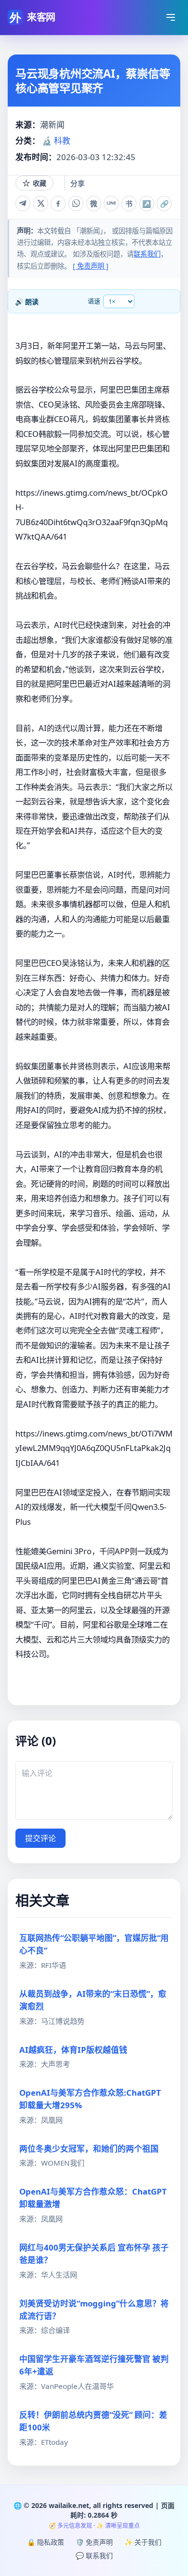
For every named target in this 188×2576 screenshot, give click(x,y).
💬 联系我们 (94, 2556)
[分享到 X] (41, 203)
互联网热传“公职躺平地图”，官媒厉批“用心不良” (94, 1944)
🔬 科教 (56, 141)
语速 (94, 301)
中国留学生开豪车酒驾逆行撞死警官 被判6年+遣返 (94, 2365)
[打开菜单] (171, 17)
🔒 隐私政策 (46, 2542)
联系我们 (147, 254)
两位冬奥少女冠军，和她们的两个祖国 (89, 2149)
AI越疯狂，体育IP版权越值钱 (73, 2050)
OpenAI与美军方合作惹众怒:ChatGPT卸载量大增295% (90, 2099)
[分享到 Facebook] (58, 203)
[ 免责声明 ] (91, 266)
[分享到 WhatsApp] (76, 203)
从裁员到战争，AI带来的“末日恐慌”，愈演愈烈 (93, 2000)
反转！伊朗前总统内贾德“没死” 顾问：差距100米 (93, 2421)
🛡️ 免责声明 (94, 2542)
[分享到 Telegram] (23, 203)
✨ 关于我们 (143, 2542)
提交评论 (40, 1838)
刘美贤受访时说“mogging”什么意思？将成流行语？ (94, 2310)
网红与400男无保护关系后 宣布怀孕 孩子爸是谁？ (94, 2254)
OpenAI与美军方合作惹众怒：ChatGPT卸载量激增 (93, 2198)
